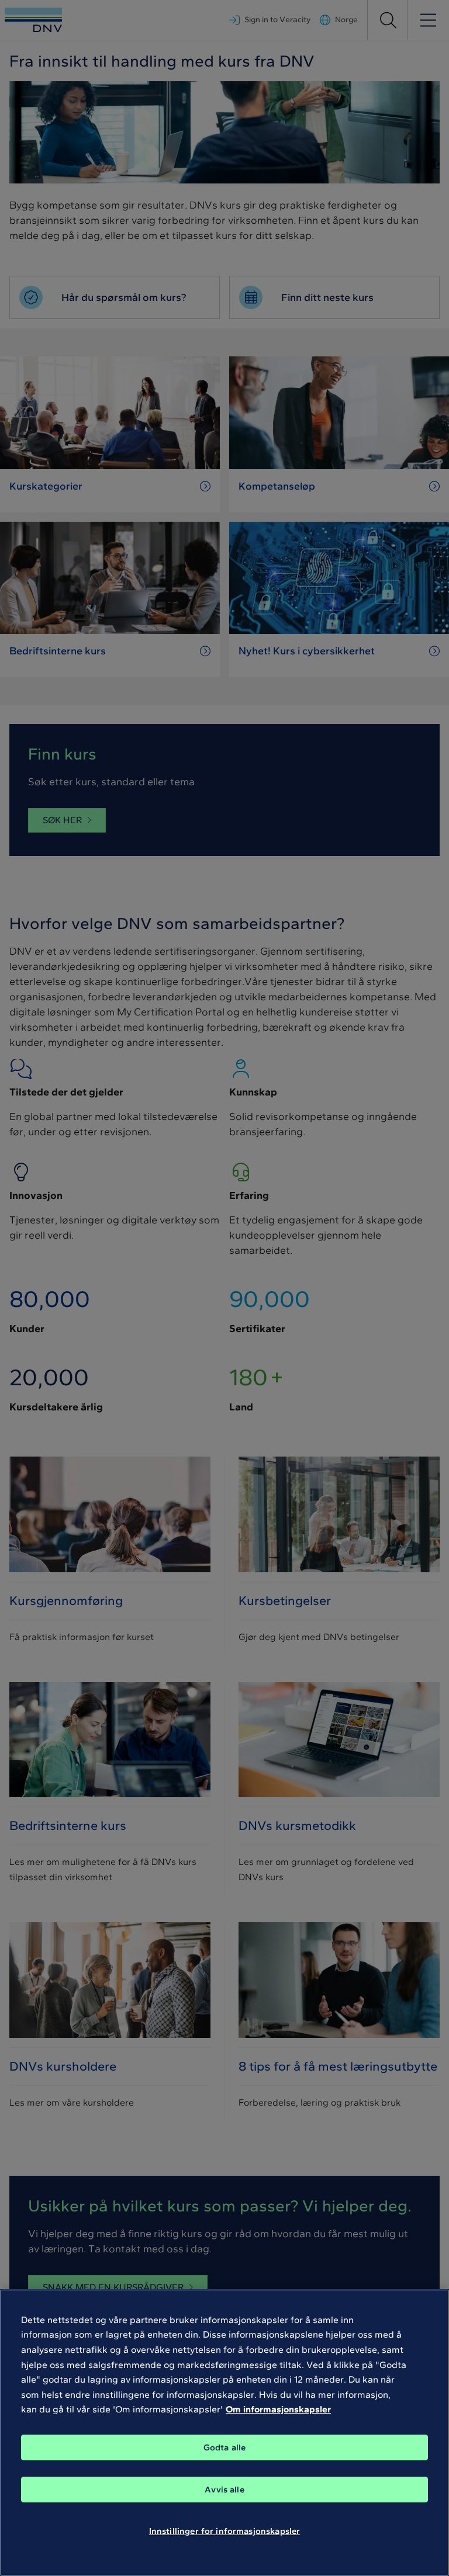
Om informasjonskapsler (278, 2409)
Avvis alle (224, 2490)
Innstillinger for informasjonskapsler (225, 2531)
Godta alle (225, 2447)
